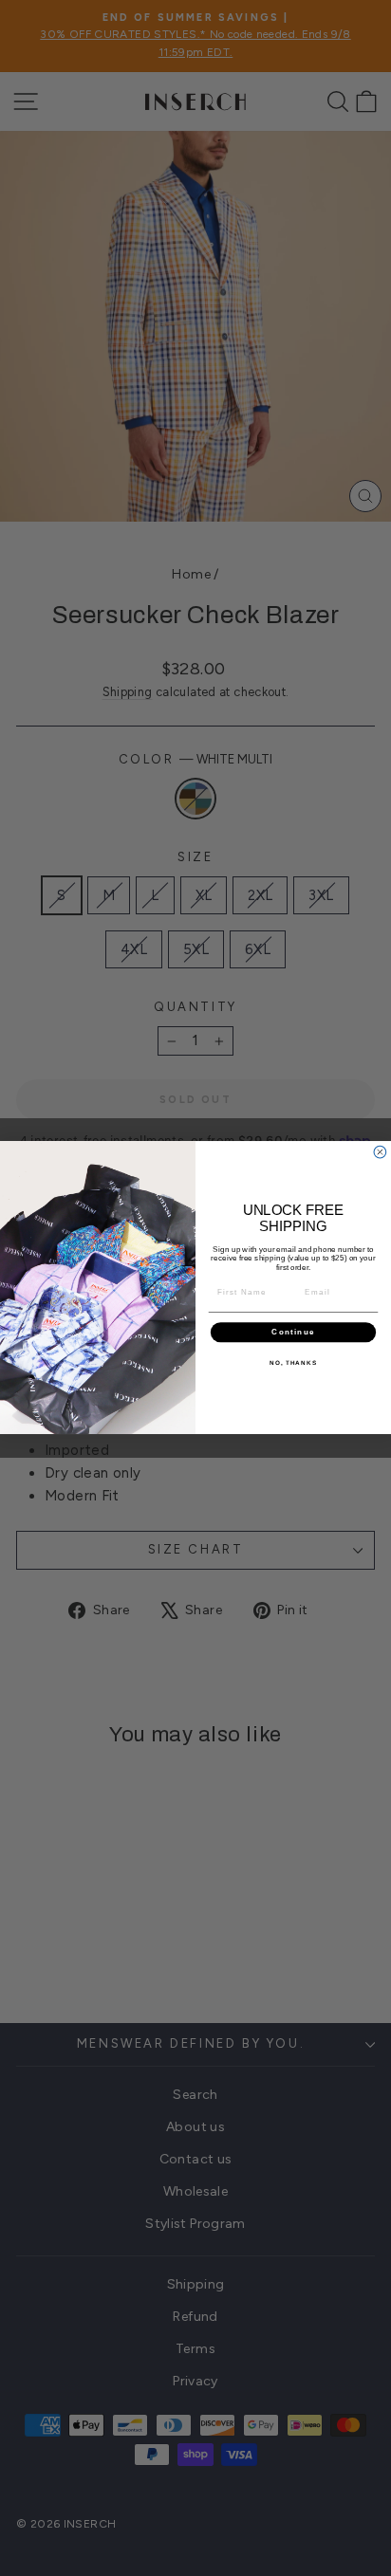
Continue (293, 1332)
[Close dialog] (380, 1153)
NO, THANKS (293, 1362)
